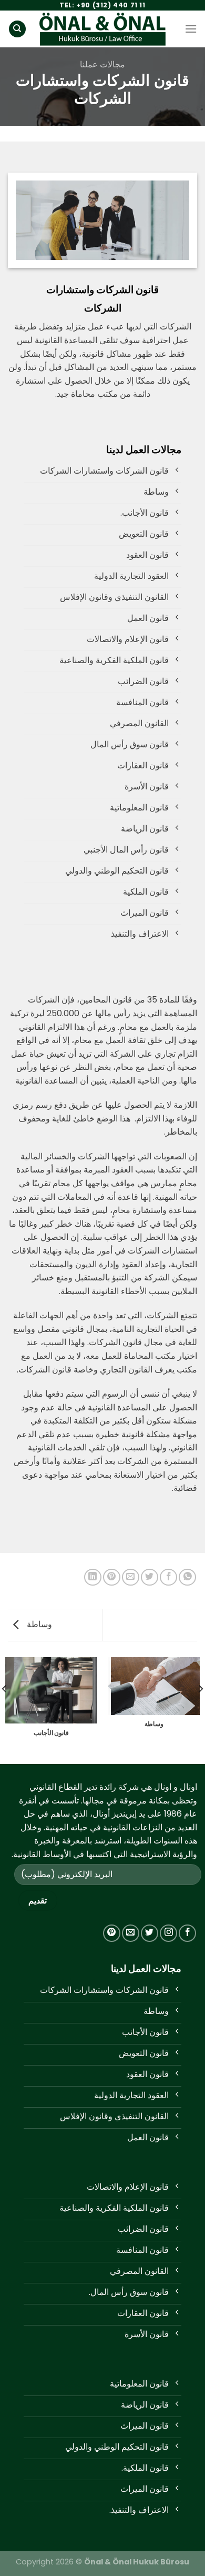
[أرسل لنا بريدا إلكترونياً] (131, 1933)
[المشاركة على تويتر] (150, 1577)
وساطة (38, 1624)
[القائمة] (191, 29)
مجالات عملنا (102, 64)
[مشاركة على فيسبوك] (168, 1577)
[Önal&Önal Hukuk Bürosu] (102, 29)
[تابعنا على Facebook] (187, 1933)
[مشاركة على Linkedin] (93, 1577)
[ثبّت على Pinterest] (112, 1577)
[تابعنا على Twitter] (150, 1933)
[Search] (17, 29)
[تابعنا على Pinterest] (112, 1933)
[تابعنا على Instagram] (168, 1933)
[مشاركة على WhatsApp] (187, 1577)
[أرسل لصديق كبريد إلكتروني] (131, 1577)
